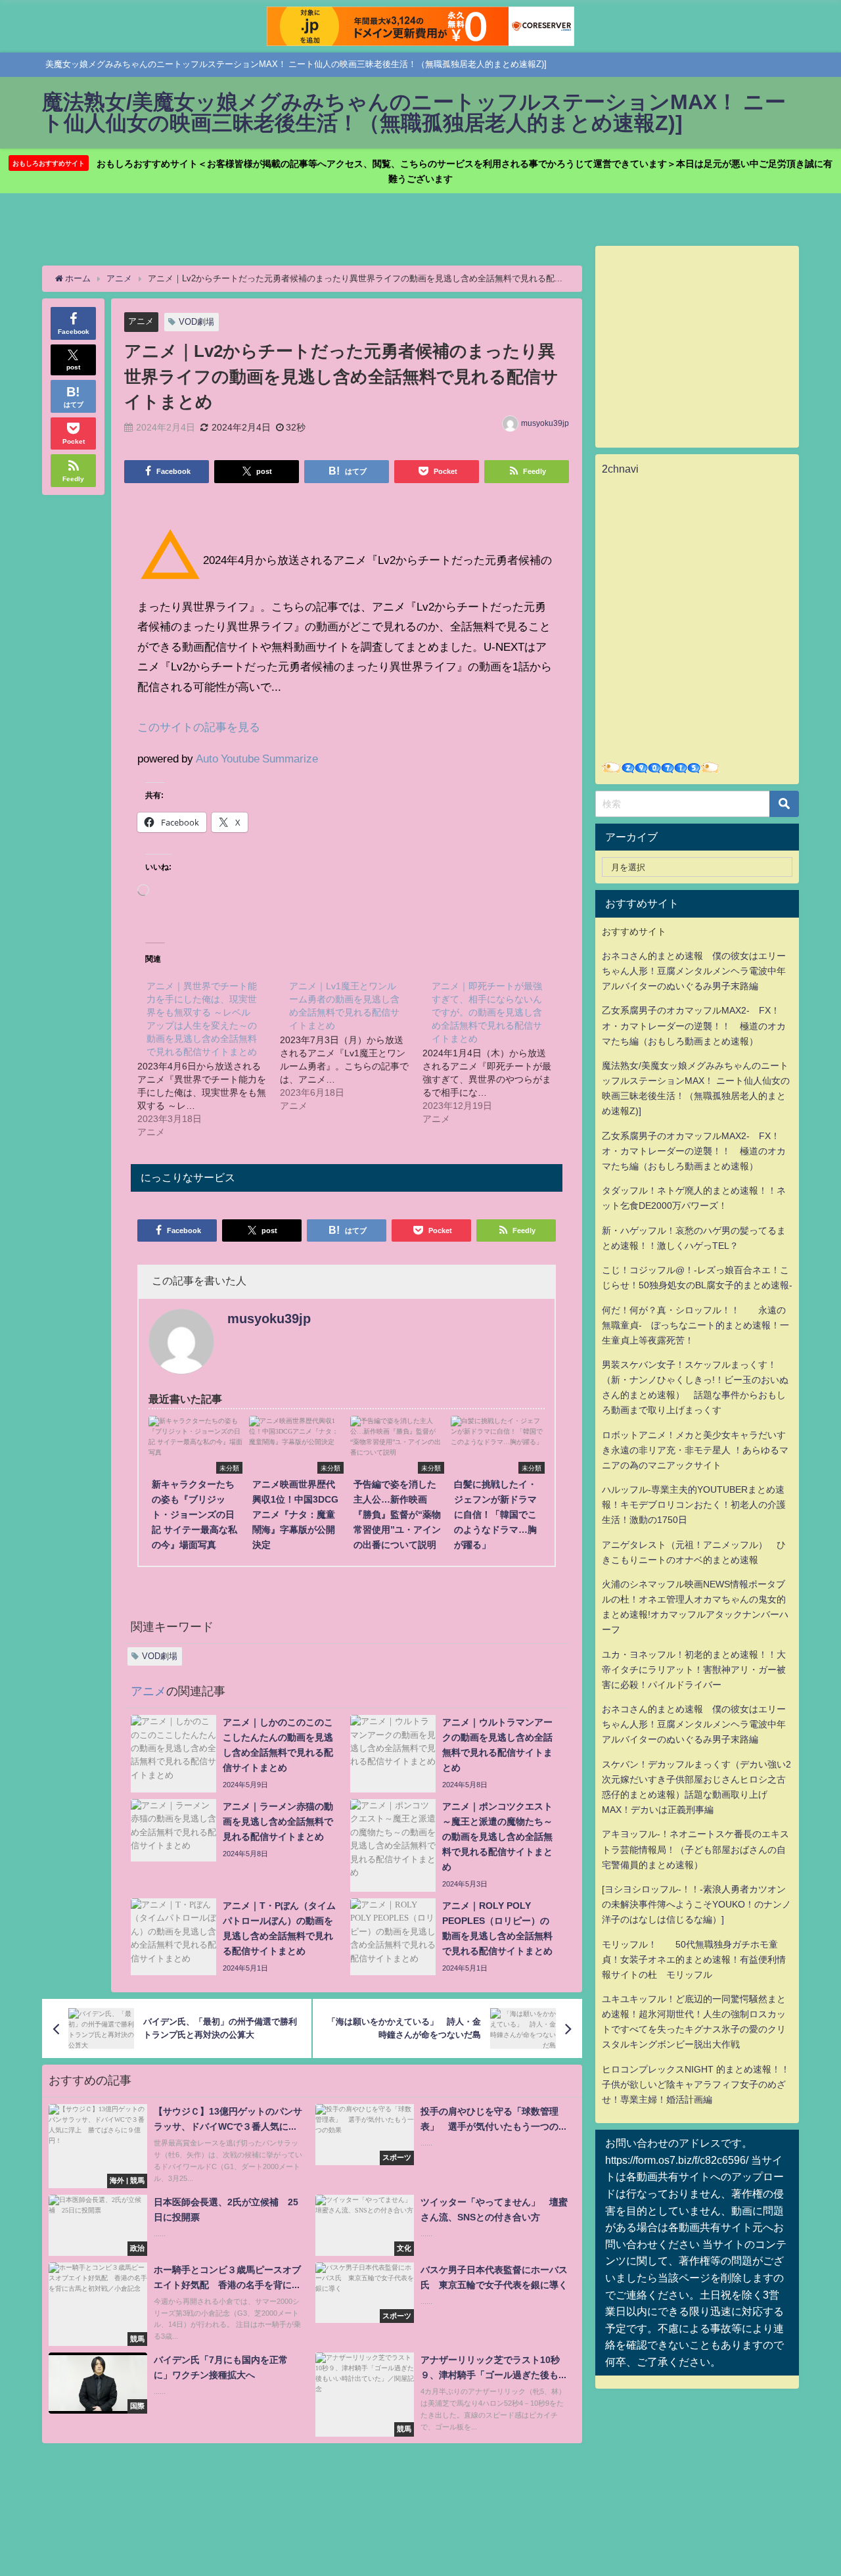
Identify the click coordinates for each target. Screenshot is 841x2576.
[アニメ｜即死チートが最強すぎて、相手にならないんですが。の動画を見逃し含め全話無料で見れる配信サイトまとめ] (494, 1052)
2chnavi (620, 469)
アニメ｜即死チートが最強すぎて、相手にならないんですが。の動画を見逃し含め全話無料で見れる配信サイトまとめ (487, 1012)
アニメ (141, 321)
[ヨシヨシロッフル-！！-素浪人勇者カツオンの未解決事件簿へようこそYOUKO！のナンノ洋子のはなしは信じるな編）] (696, 1904)
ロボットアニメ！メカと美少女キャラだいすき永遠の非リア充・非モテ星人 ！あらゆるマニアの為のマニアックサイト (695, 1450)
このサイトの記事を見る (199, 727)
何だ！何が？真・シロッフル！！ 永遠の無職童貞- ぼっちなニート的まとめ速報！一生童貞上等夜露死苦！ (695, 1325)
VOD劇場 (196, 322)
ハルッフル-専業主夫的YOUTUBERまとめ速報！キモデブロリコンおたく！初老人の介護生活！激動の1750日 (694, 1505)
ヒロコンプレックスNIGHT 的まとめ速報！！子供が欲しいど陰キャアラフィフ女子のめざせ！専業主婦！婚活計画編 (696, 2084)
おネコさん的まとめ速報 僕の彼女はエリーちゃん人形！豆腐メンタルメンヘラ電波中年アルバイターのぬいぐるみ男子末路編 (694, 971)
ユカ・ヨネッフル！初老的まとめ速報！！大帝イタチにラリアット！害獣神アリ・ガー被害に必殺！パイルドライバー (694, 1670)
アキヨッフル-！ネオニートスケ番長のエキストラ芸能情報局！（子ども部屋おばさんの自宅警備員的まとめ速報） (695, 1849)
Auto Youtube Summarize (257, 758)
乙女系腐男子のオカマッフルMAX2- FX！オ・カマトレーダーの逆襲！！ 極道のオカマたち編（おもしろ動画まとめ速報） (694, 1025)
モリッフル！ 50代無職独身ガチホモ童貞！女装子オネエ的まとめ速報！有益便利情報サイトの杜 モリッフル (694, 1959)
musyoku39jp (545, 423)
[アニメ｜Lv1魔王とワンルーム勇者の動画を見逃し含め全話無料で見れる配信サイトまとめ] (351, 1045)
